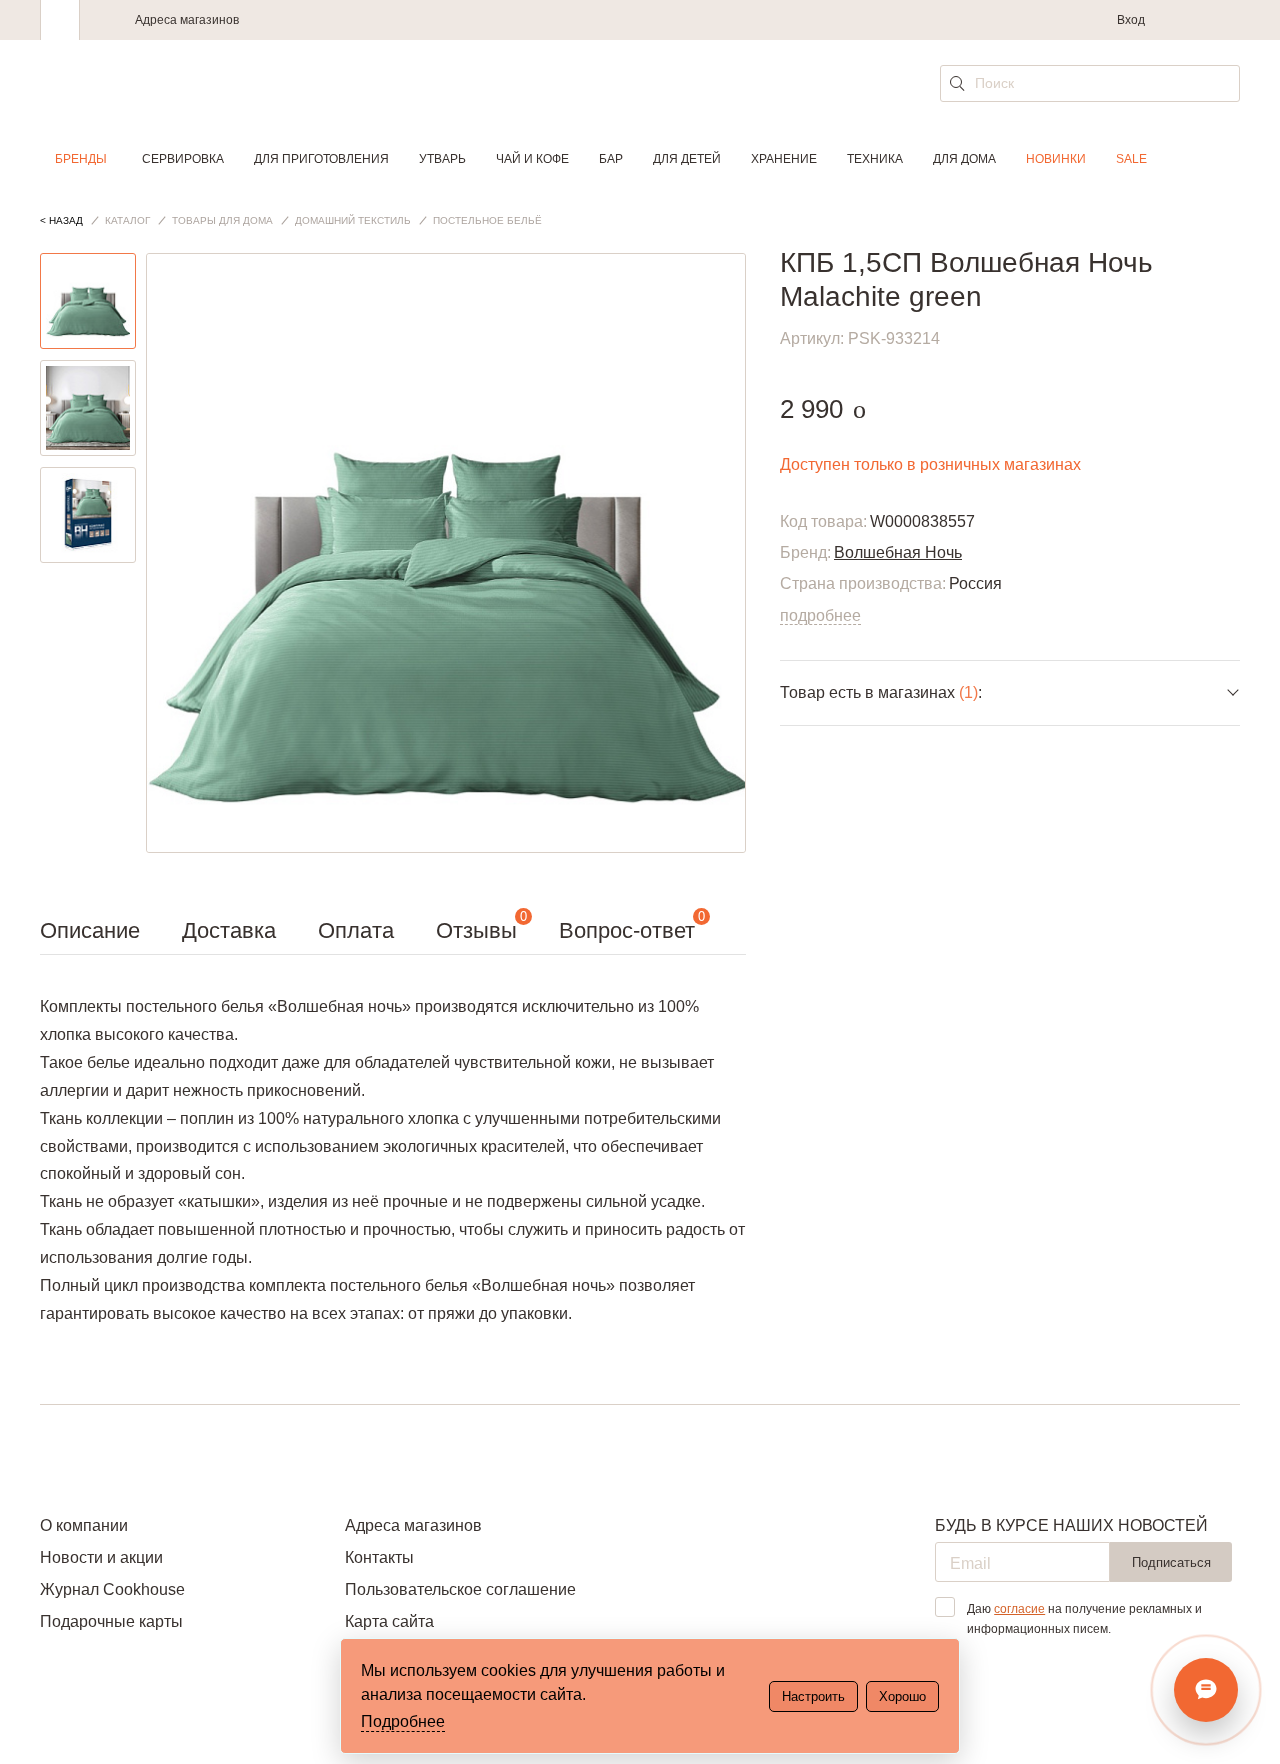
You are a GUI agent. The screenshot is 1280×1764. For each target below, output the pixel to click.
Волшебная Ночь (898, 552)
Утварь (442, 159)
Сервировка (183, 159)
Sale (1131, 159)
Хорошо (902, 1696)
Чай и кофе (532, 159)
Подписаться (1171, 1562)
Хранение (784, 159)
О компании (84, 1525)
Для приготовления (321, 159)
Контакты (379, 1557)
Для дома (964, 159)
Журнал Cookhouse (112, 1589)
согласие (1019, 1609)
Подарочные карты (111, 1621)
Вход (1131, 20)
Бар (611, 159)
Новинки (1056, 159)
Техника (875, 159)
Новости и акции (101, 1557)
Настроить (813, 1696)
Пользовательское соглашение (460, 1589)
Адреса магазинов (187, 20)
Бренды (81, 159)
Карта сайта (389, 1621)
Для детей (687, 159)
